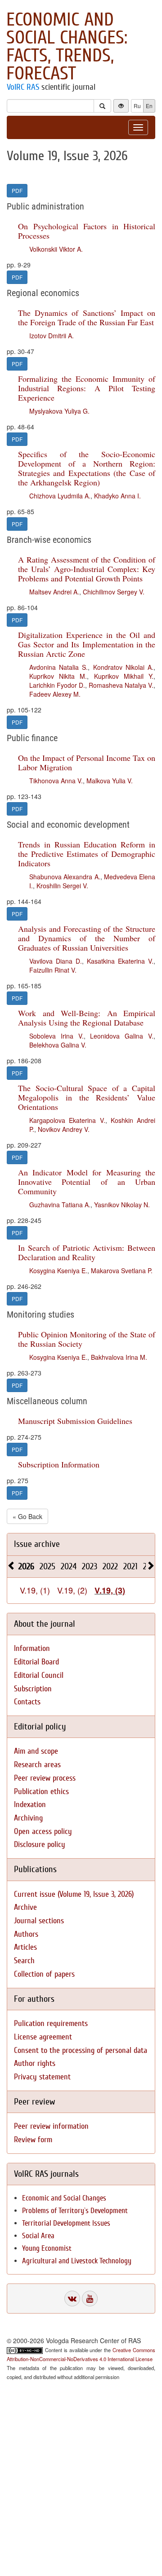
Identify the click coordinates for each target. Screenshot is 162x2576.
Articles (25, 1947)
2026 (26, 1566)
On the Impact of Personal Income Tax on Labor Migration (87, 762)
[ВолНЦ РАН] (72, 2299)
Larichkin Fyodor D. (57, 685)
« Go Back (27, 1516)
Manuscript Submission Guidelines (75, 1421)
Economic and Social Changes (64, 2198)
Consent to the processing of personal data (81, 2050)
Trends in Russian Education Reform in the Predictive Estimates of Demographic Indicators (87, 854)
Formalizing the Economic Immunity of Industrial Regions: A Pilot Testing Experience (87, 388)
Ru (137, 106)
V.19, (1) (35, 1590)
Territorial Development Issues (66, 2223)
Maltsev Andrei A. (54, 592)
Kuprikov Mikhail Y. (124, 676)
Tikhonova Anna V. (56, 781)
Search (24, 1961)
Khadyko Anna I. (117, 496)
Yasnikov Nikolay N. (122, 1205)
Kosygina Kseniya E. (58, 1271)
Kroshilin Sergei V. (62, 886)
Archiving (28, 1818)
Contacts (27, 1702)
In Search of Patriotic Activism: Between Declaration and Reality (87, 1252)
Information (32, 1648)
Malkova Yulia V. (110, 781)
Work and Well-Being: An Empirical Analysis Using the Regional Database (87, 1018)
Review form (33, 2140)
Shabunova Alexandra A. (65, 877)
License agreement (43, 2037)
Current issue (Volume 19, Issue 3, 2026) (74, 1894)
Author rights (35, 2063)
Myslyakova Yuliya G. (59, 411)
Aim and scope (36, 1751)
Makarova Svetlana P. (122, 1271)
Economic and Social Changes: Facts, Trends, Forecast (67, 47)
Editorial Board (36, 1662)
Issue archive (37, 1544)
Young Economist (47, 2248)
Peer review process (45, 1778)
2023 (90, 1566)
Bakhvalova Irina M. (119, 1357)
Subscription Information (59, 1464)
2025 (47, 1566)
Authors (26, 1934)
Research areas (37, 1765)
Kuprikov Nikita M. (58, 676)
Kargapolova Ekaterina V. (67, 1120)
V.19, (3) (110, 1590)
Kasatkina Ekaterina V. (120, 961)
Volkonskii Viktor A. (56, 249)
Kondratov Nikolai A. (123, 667)
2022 (110, 1566)
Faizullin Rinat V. (53, 970)
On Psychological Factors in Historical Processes (87, 231)
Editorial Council (39, 1675)
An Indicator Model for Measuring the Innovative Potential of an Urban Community (87, 1182)
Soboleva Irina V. (56, 1036)
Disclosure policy (40, 1845)
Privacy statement (42, 2077)
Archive (25, 1907)
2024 (69, 1566)
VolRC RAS (23, 87)
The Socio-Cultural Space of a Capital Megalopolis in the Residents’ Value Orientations (87, 1097)
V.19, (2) (72, 1590)
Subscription (33, 1689)
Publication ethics (41, 1792)
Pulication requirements (51, 2024)
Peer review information (51, 2126)
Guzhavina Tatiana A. (60, 1205)
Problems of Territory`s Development (75, 2211)
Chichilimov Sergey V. (114, 592)
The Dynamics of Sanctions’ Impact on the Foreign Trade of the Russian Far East (87, 317)
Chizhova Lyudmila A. (60, 496)
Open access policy (43, 1832)
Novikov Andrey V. (64, 1129)
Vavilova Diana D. (56, 961)
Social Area (38, 2236)
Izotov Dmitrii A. (52, 336)
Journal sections (39, 1921)
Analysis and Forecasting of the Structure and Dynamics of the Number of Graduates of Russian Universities (87, 938)
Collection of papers (44, 1974)
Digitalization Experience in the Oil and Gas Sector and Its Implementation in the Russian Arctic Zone (87, 644)
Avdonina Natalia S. (58, 667)
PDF (17, 190)
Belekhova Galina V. (58, 1045)
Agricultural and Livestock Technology (77, 2261)
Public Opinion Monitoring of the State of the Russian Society (87, 1339)
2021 (130, 1566)
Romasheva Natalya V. (121, 685)
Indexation (30, 1805)
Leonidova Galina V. (122, 1036)
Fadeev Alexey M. (55, 694)
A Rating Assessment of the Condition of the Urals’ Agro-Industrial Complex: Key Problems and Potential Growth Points (87, 569)
